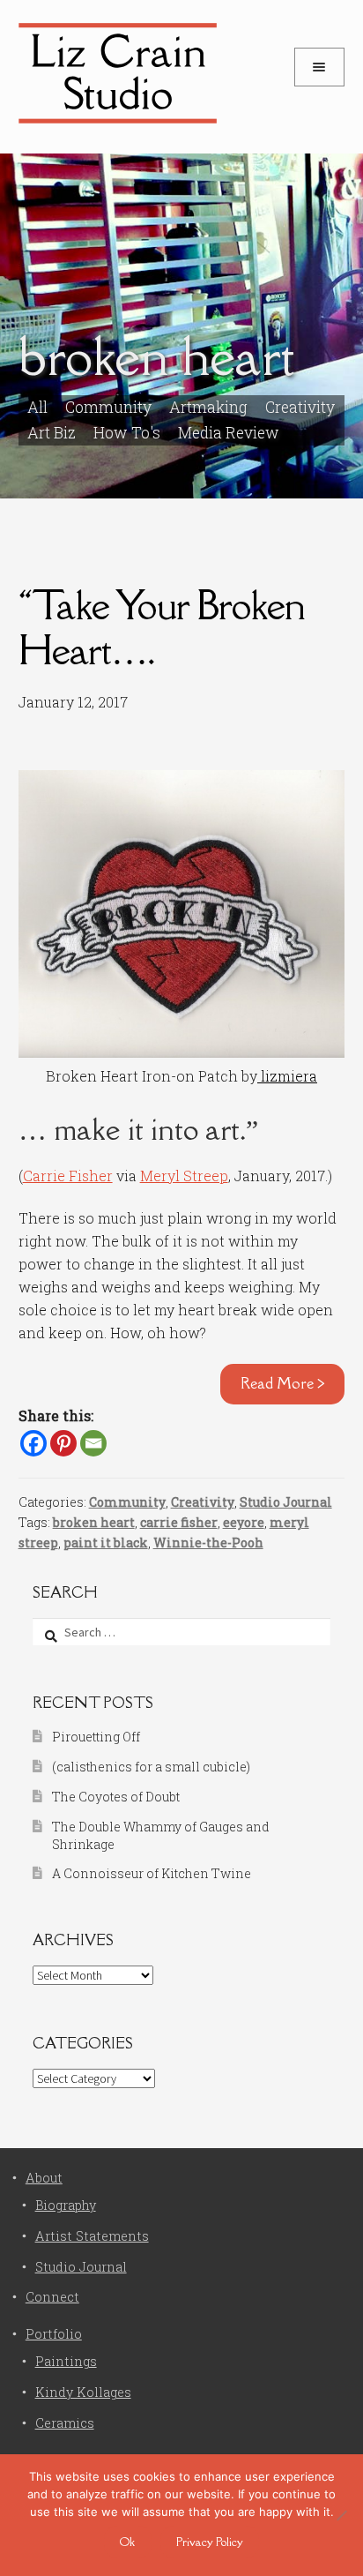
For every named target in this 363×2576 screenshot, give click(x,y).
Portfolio (54, 2334)
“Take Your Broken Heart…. (162, 627)
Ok (127, 2542)
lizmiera (287, 1076)
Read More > (283, 1383)
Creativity (300, 407)
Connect (52, 2297)
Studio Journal (286, 1502)
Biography (66, 2205)
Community (127, 1502)
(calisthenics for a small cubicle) (151, 1767)
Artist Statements (92, 2236)
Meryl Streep (184, 1176)
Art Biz (52, 433)
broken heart (94, 1522)
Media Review (229, 433)
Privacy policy (210, 2542)
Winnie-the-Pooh (208, 1543)
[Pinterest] (63, 1443)
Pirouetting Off (96, 1737)
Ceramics (65, 2423)
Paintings (66, 2361)
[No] (341, 2515)
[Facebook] (33, 1443)
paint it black (106, 1543)
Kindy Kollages (83, 2392)
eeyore (244, 1522)
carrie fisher (179, 1522)
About (44, 2178)
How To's (127, 433)
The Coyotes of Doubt (116, 1797)
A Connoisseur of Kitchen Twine (152, 1873)
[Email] (93, 1443)
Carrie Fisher (68, 1176)
